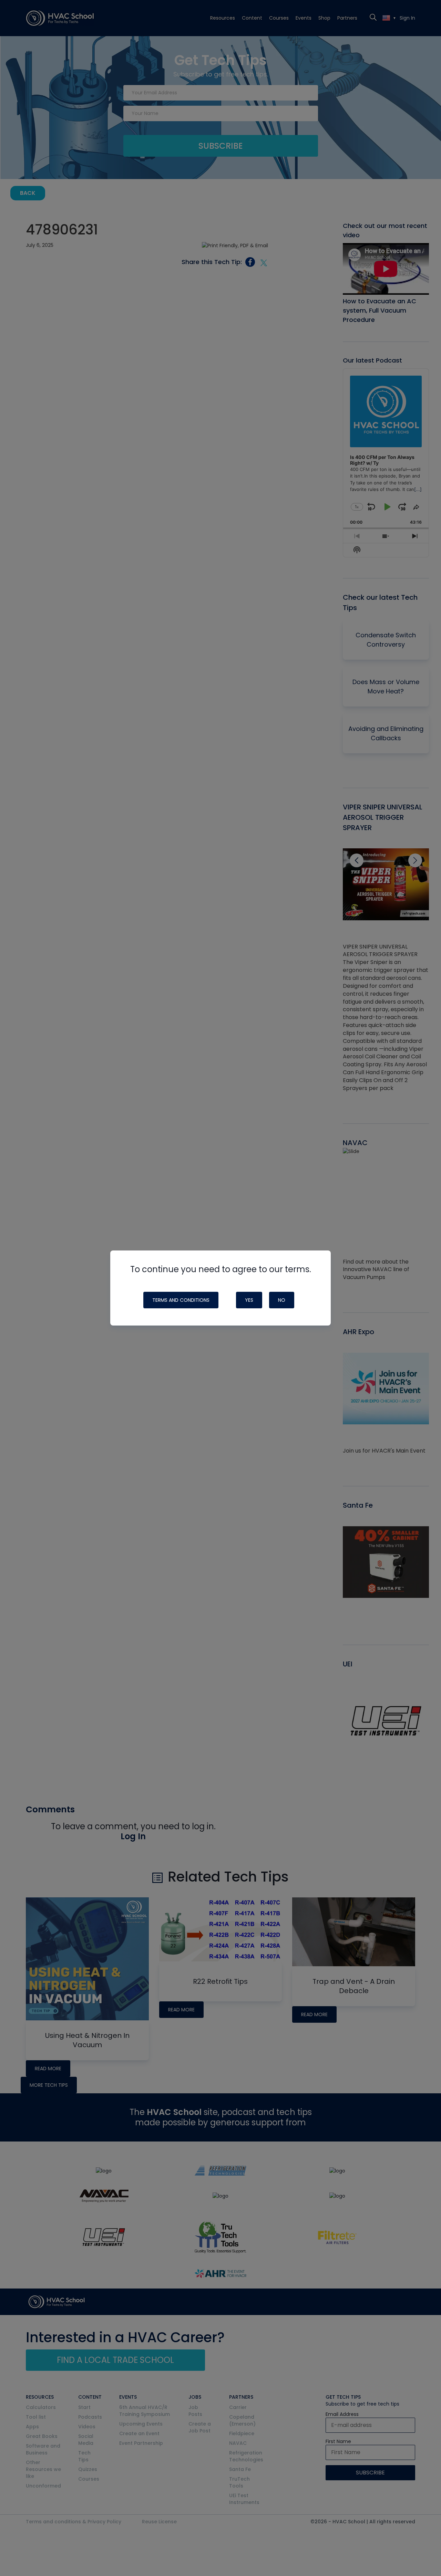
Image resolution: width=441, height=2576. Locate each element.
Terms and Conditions (181, 1300)
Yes (249, 1300)
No (282, 1300)
